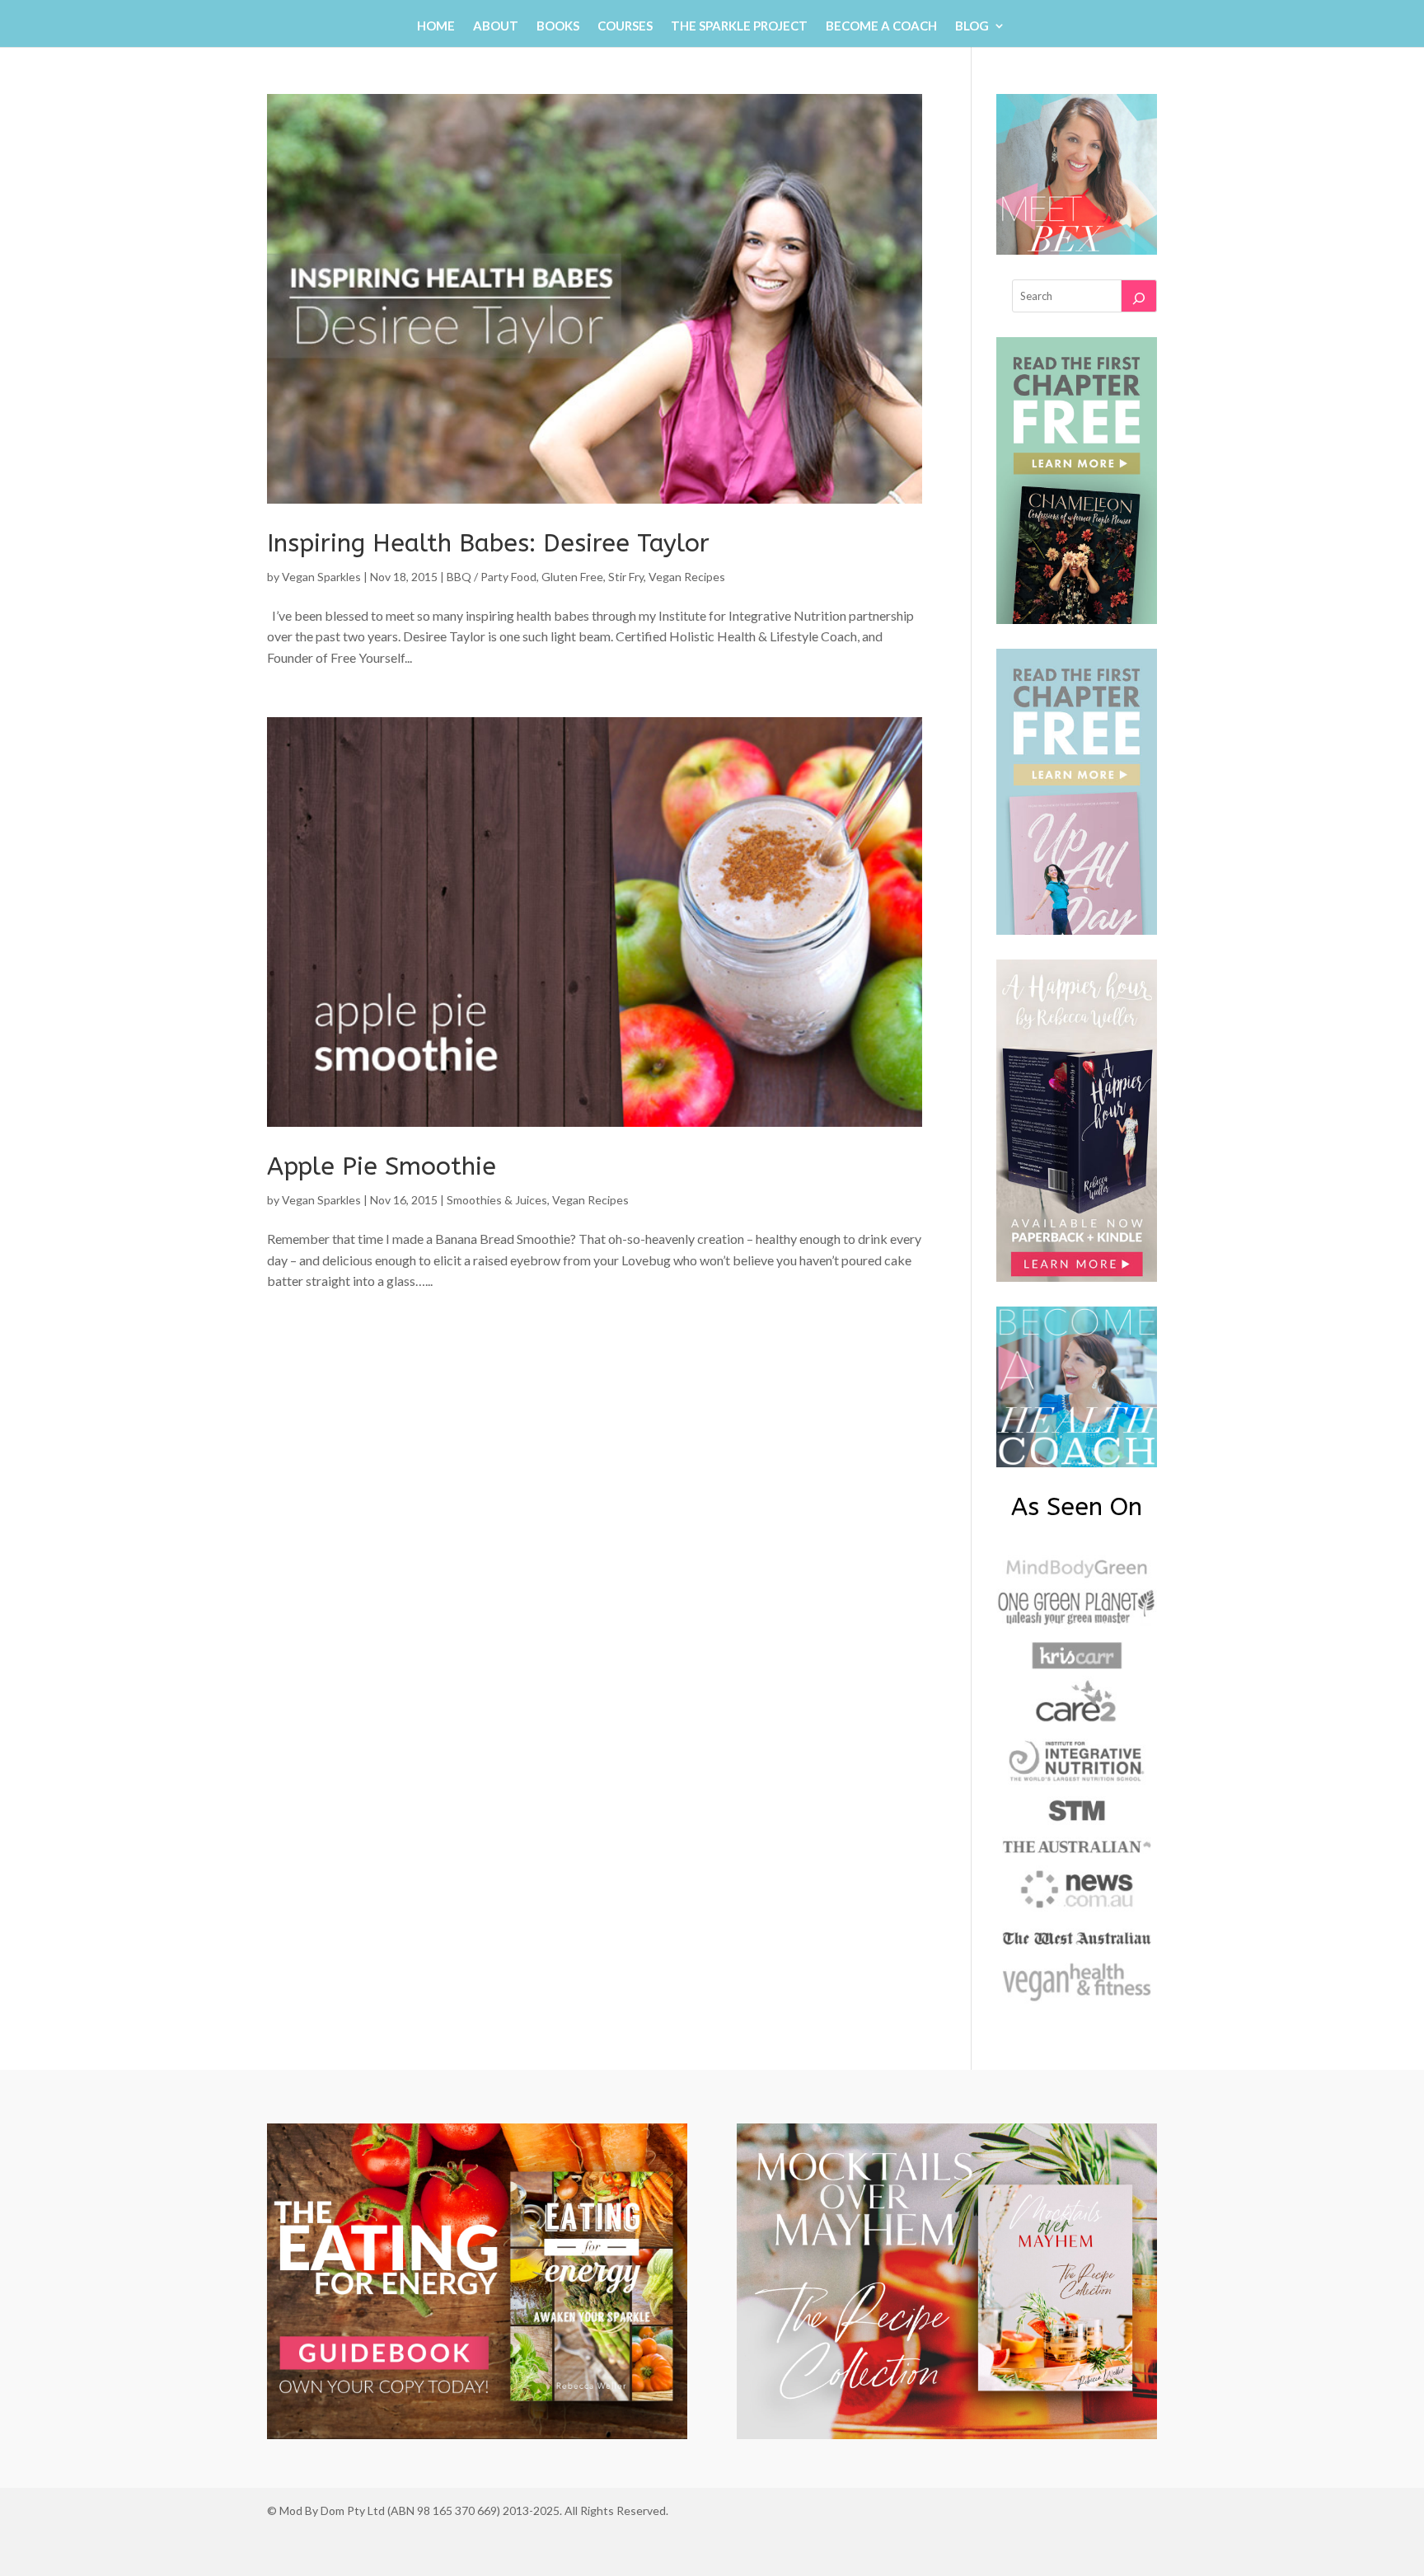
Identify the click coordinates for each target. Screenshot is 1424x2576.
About (496, 26)
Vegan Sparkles (321, 577)
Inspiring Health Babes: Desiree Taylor (488, 543)
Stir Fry (626, 577)
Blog (972, 26)
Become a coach (881, 26)
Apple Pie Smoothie (382, 1166)
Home (436, 26)
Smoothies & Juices (497, 1200)
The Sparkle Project (739, 26)
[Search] (1139, 296)
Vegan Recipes (687, 577)
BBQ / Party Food (492, 577)
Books (558, 26)
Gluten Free (572, 577)
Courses (625, 26)
